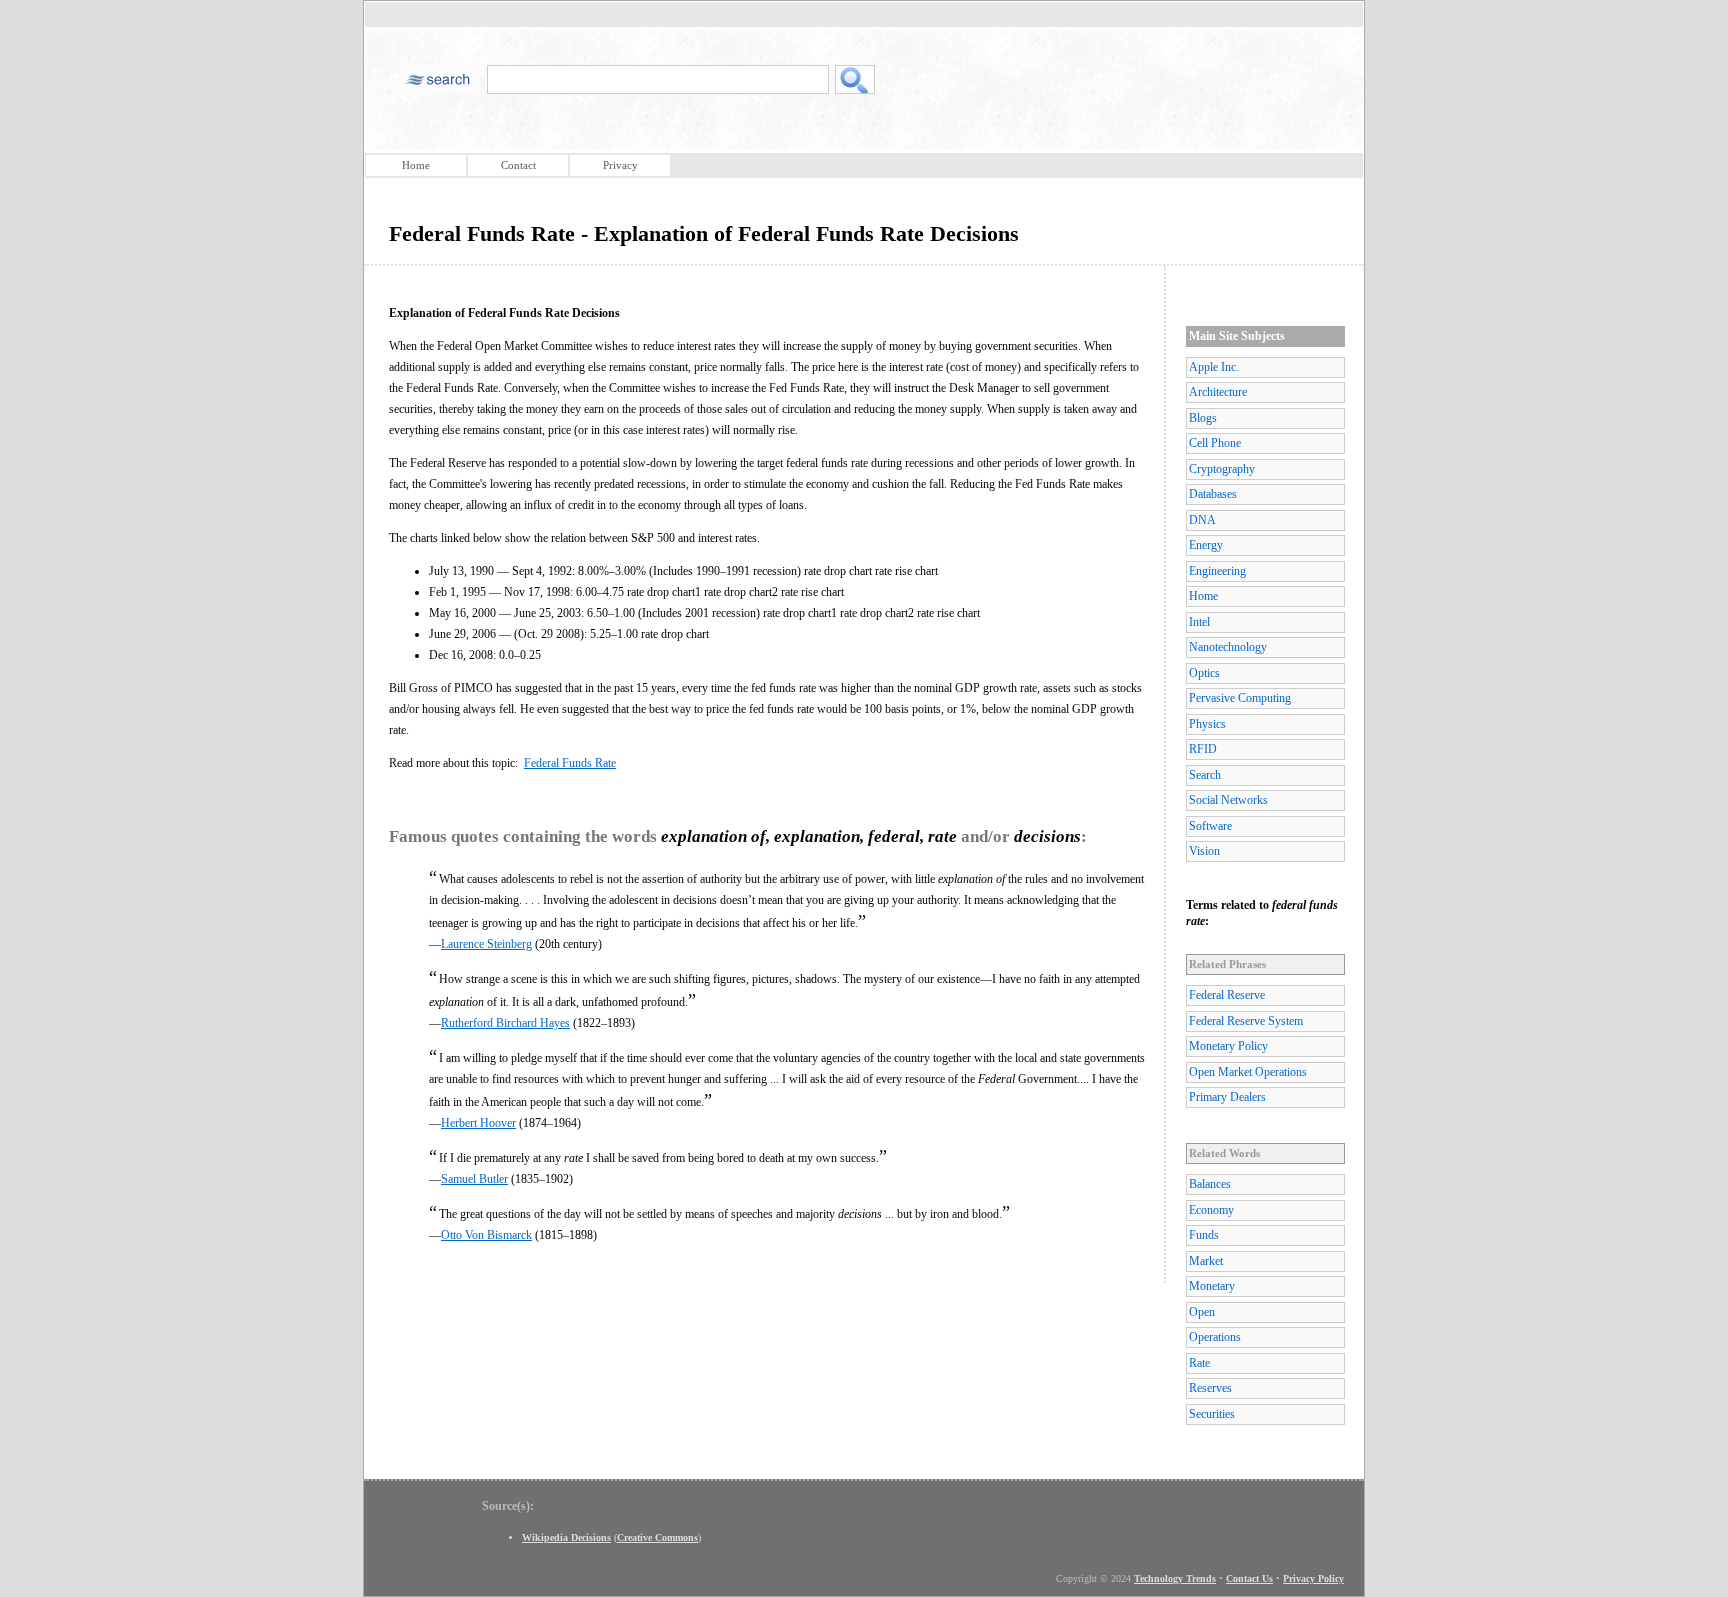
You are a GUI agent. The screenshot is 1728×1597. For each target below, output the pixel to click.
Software (1210, 826)
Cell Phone (1215, 443)
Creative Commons (657, 1537)
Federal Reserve (1227, 995)
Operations (1215, 1337)
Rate (1199, 1363)
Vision (1204, 851)
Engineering (1217, 571)
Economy (1211, 1210)
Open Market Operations (1248, 1072)
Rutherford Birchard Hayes (505, 1023)
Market (1206, 1261)
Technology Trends (1175, 1578)
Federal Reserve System (1246, 1021)
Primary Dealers (1227, 1097)
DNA (1202, 520)
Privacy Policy (1313, 1578)
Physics (1207, 724)
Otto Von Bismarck (486, 1235)
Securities (1212, 1414)
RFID (1203, 749)
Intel (1199, 622)
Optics (1204, 673)
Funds (1204, 1235)
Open (1202, 1312)
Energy (1206, 545)
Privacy (620, 165)
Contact (518, 165)
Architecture (1218, 392)
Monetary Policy (1228, 1046)
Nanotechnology (1228, 647)
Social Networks (1228, 800)
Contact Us (1249, 1578)
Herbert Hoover (478, 1123)
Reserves (1210, 1388)
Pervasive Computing (1240, 698)
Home (416, 165)
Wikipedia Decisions (566, 1537)
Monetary (1212, 1286)
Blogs (1203, 418)
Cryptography (1222, 469)
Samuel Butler (474, 1179)
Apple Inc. (1214, 367)
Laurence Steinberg (486, 944)
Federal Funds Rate (570, 763)
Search (1205, 775)
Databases (1213, 494)
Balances (1210, 1184)
